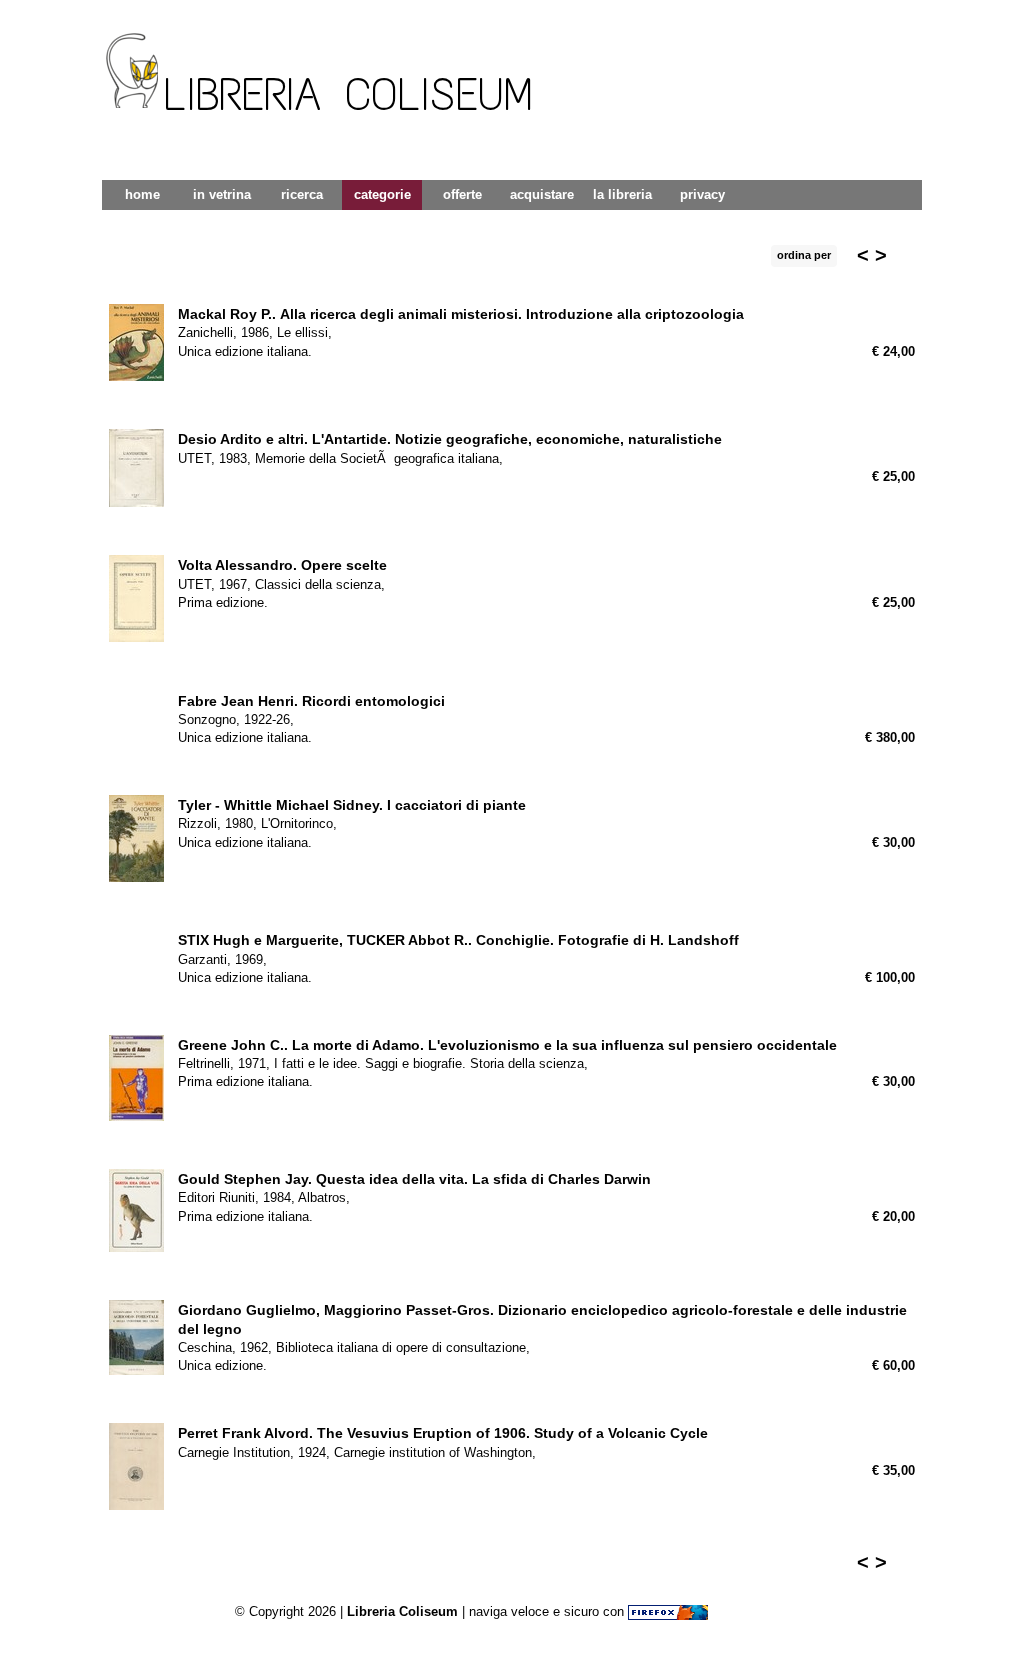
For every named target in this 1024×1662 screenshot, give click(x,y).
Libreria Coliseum (402, 1611)
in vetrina (222, 194)
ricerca (302, 194)
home (142, 194)
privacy (702, 194)
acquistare (542, 194)
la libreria (622, 194)
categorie (382, 194)
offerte (462, 194)
